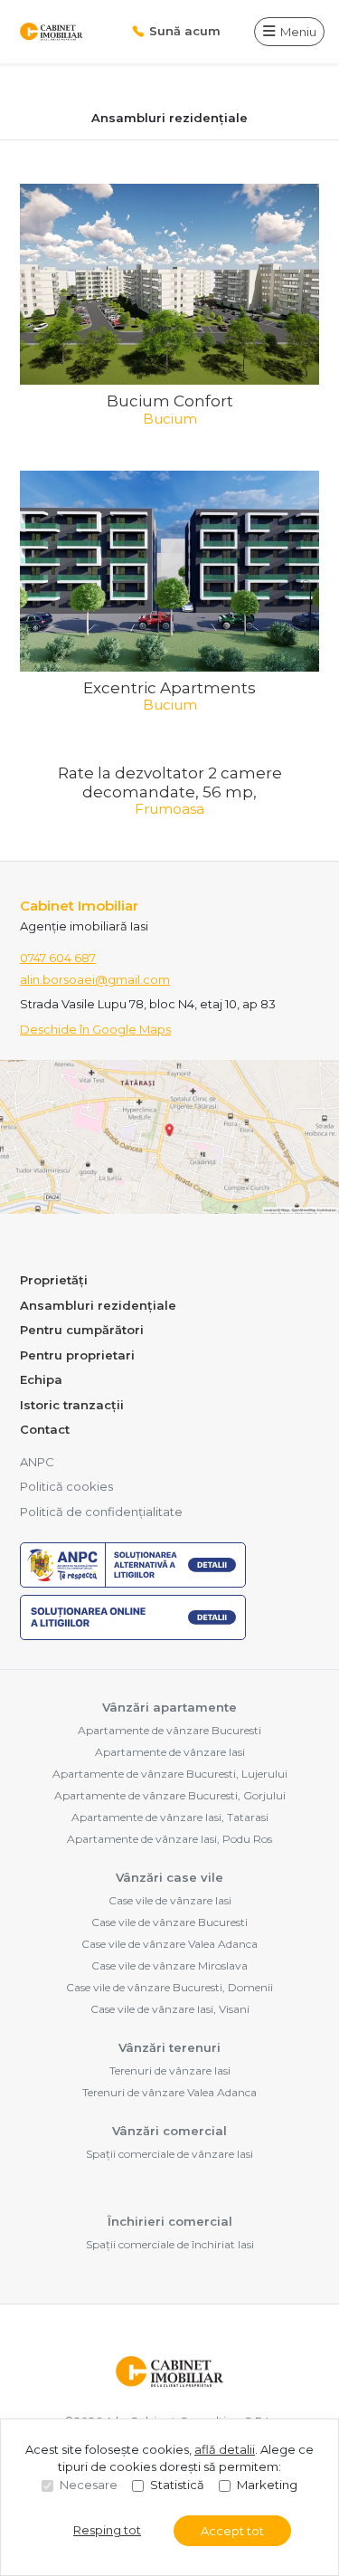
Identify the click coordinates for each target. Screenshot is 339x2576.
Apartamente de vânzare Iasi (170, 1752)
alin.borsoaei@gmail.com (95, 979)
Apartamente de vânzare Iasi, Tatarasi (170, 1817)
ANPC (37, 1462)
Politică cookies (66, 1486)
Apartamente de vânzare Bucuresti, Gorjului (170, 1795)
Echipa (41, 1379)
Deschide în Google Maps (95, 1029)
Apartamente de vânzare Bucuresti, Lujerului (170, 1774)
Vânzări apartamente (169, 1707)
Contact (45, 1429)
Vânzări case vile (169, 1877)
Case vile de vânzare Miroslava (169, 1965)
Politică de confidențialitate (101, 1512)
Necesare (89, 2485)
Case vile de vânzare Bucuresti (169, 1922)
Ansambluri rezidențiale (98, 1305)
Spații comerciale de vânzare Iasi (169, 2154)
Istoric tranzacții (72, 1405)
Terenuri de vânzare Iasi (170, 2070)
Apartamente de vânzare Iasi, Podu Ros (169, 1839)
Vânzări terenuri (169, 2047)
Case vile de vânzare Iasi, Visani (170, 2009)
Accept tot (232, 2531)
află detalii (225, 2449)
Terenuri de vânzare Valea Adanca (169, 2092)
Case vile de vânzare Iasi (170, 1900)
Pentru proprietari (77, 1355)
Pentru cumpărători (82, 1330)
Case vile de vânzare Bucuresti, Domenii (169, 1987)
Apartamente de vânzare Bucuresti (169, 1730)
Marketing (267, 2485)
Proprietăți (54, 1280)
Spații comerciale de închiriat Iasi (170, 2244)
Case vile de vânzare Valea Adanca (169, 1944)
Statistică (177, 2485)
